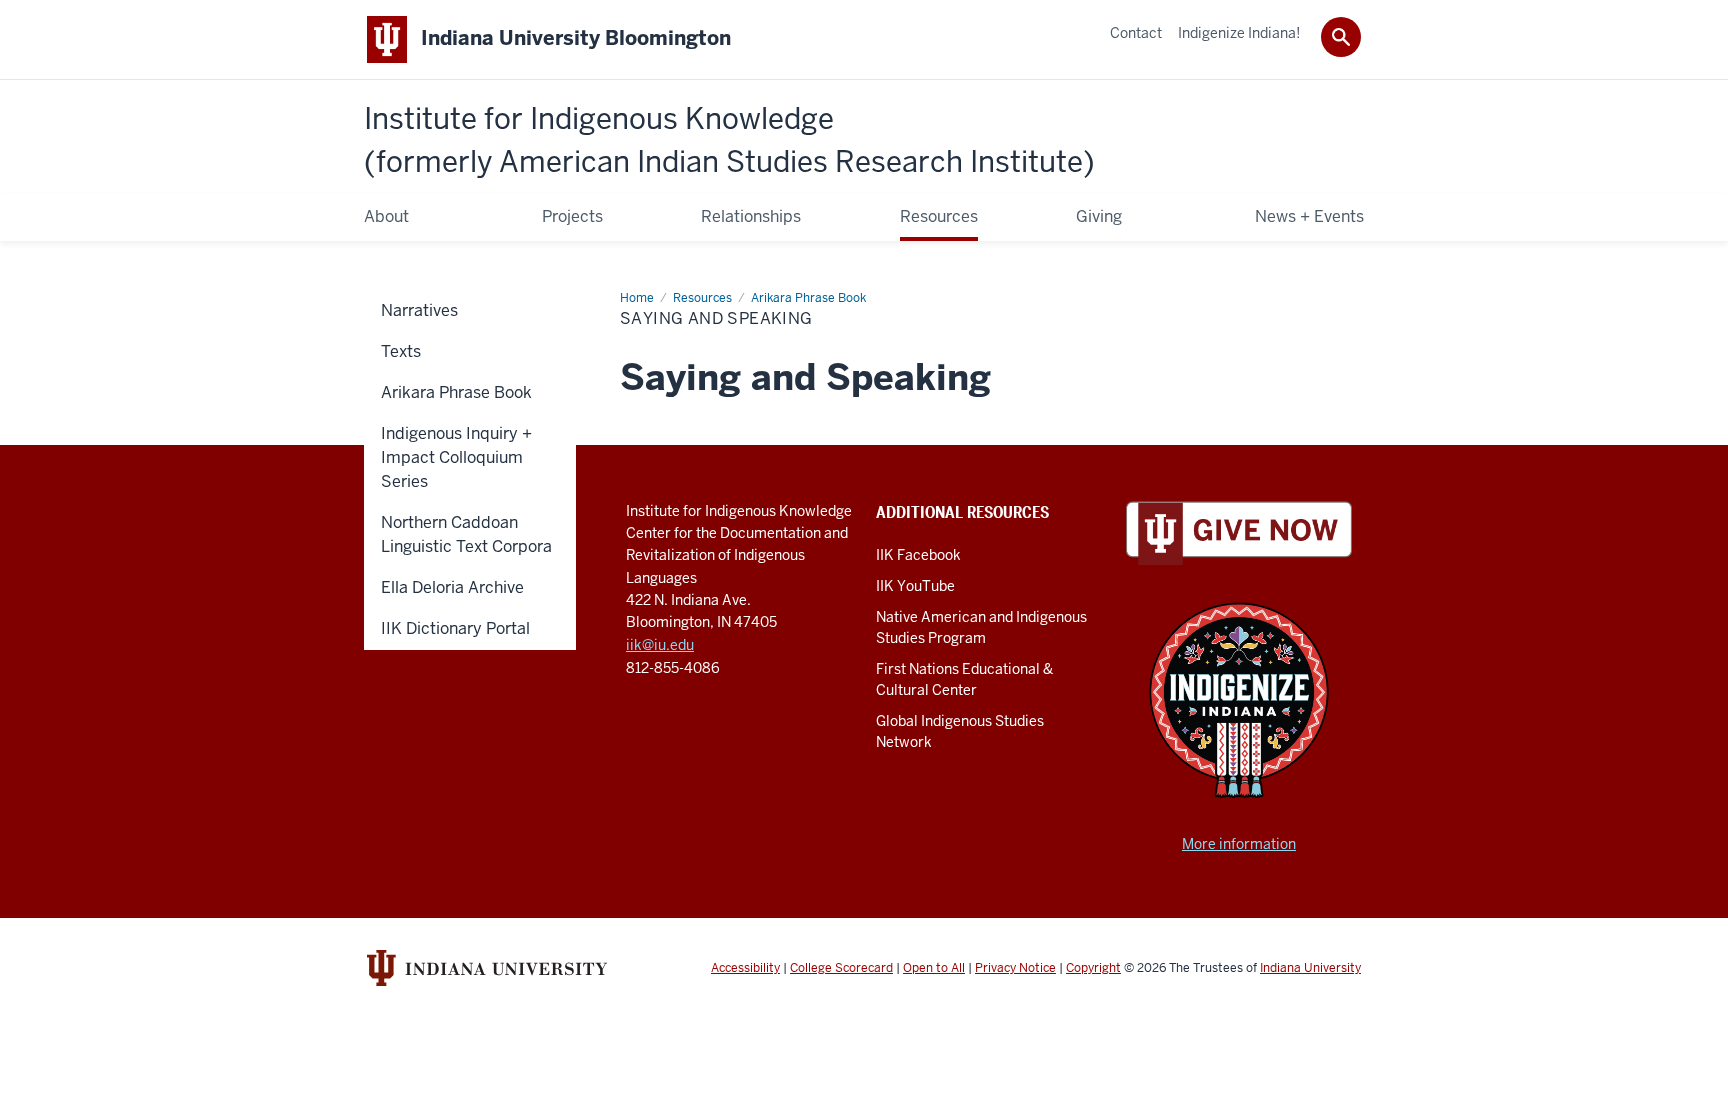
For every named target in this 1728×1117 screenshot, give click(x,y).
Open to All (934, 968)
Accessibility (745, 968)
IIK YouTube (915, 586)
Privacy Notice (1015, 968)
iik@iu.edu (660, 645)
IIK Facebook (918, 555)
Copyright (1093, 968)
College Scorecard (841, 968)
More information (1239, 844)
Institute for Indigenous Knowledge (729, 141)
